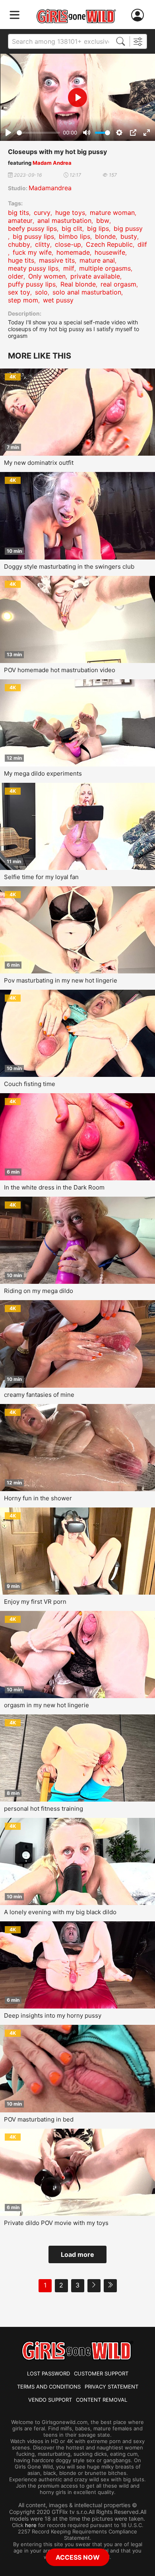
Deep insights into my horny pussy (53, 2015)
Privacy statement (111, 2387)
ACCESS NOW (78, 2557)
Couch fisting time (30, 1084)
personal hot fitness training (44, 1809)
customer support (101, 2373)
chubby (19, 244)
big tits (18, 213)
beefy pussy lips (32, 228)
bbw (103, 220)
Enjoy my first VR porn (35, 1602)
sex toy (19, 292)
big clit (72, 228)
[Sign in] (139, 15)
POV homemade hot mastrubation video (60, 670)
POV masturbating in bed (39, 2119)
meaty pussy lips (33, 268)
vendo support (50, 2400)
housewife (110, 252)
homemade (73, 252)
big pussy (128, 228)
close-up (68, 244)
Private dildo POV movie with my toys (56, 2223)
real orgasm (118, 284)
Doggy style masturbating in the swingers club (69, 566)
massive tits (57, 260)
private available (95, 276)
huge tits (21, 260)
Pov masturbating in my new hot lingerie (61, 980)
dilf (142, 244)
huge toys (70, 213)
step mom (23, 300)
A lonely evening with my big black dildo (60, 1912)
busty (129, 236)
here (31, 2525)
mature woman (112, 213)
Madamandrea (50, 188)
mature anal (97, 260)
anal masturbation (64, 220)
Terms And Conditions (49, 2387)
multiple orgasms (105, 268)
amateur (20, 220)
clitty (43, 244)
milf (69, 268)
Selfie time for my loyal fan (41, 877)
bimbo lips (75, 236)
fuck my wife (32, 252)
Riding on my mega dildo (39, 1291)
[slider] (38, 133)
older (16, 276)
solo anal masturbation (87, 292)
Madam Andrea (52, 163)
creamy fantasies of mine (39, 1395)
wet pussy (58, 300)
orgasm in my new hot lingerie (46, 1705)
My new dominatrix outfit (39, 463)
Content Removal (102, 2400)
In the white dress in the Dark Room (54, 1187)
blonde (105, 236)
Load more (77, 2254)
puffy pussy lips (32, 284)
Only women (47, 276)
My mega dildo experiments (43, 773)
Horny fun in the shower (38, 1498)
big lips (98, 228)
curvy (42, 213)
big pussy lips (33, 236)
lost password (48, 2373)
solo (41, 292)
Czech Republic (109, 244)
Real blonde (78, 284)
